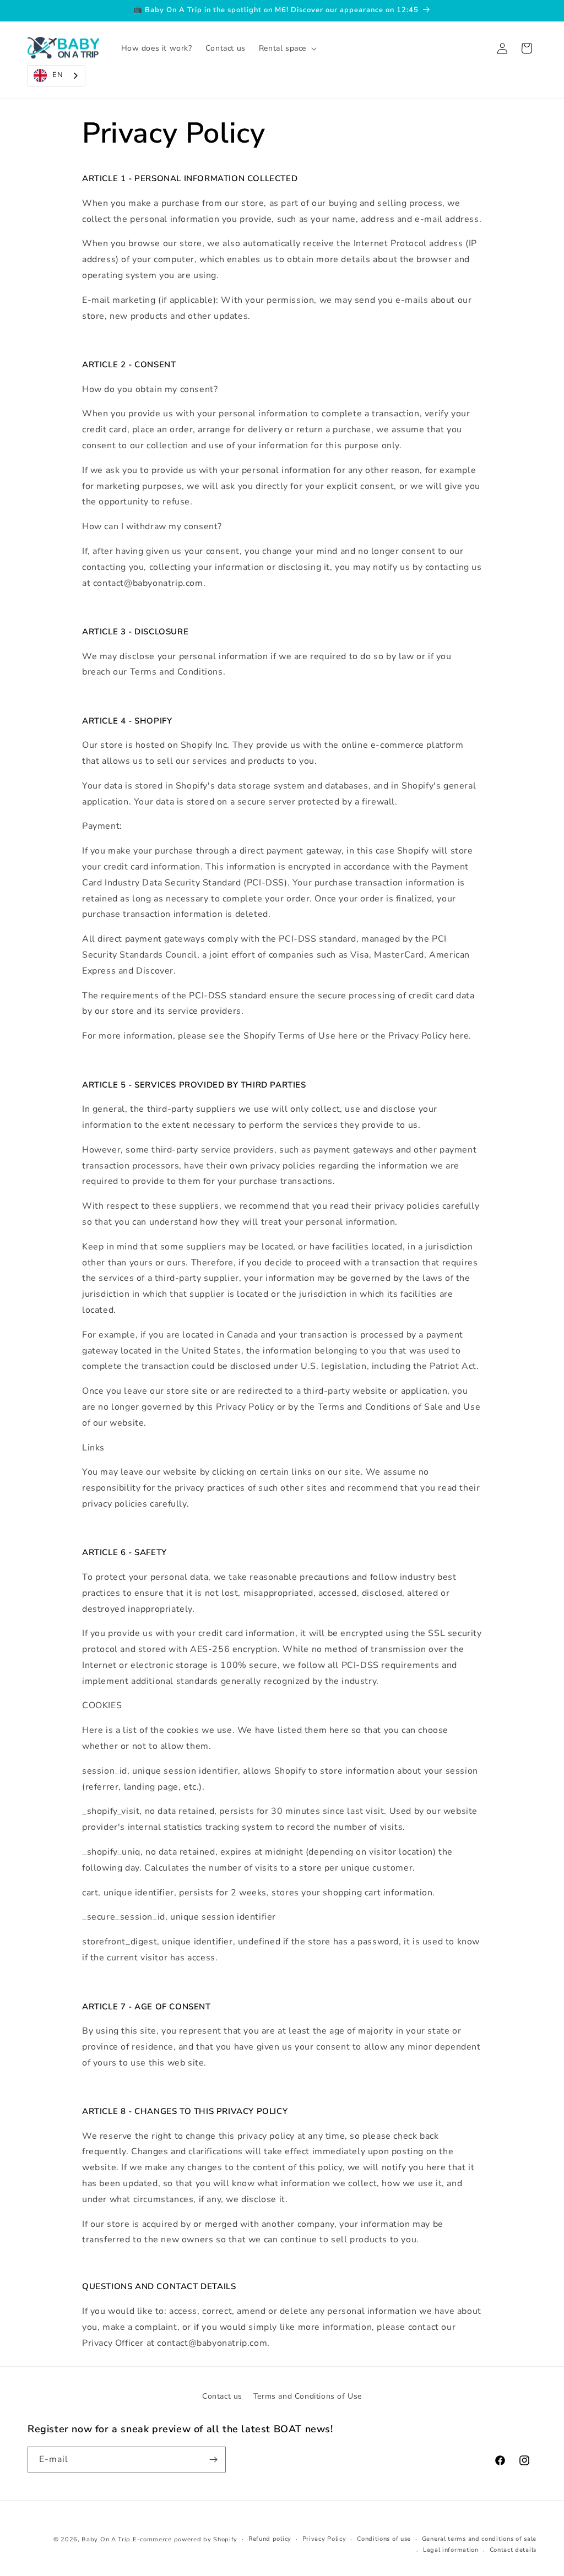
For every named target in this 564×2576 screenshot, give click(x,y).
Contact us (222, 2396)
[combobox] (56, 76)
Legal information (451, 2550)
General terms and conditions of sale (479, 2539)
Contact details (513, 2550)
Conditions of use (384, 2539)
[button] (287, 48)
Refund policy (270, 2539)
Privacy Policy (324, 2539)
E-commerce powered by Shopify (185, 2539)
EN (58, 75)
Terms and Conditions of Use (308, 2396)
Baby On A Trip (106, 2539)
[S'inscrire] (213, 2460)
